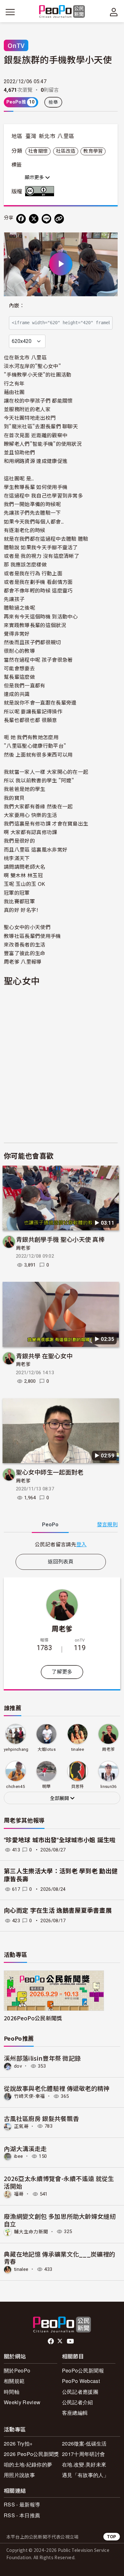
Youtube (71, 2341)
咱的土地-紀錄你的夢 (28, 2464)
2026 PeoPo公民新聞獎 (31, 2454)
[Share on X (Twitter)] (34, 219)
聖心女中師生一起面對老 (50, 1472)
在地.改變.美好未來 (84, 2464)
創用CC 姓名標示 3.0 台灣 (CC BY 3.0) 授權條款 (41, 191)
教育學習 (93, 151)
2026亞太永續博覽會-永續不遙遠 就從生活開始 (59, 2182)
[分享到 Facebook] (21, 219)
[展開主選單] (10, 12)
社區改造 (66, 151)
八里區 (66, 136)
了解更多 (62, 1672)
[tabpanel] (61, 1544)
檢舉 (53, 102)
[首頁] (62, 12)
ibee (18, 2156)
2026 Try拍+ (18, 2443)
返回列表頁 (61, 1562)
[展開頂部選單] (114, 12)
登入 (82, 1544)
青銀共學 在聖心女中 (44, 1356)
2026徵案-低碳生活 (84, 2443)
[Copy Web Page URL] (59, 219)
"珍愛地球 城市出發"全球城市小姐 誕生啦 (60, 1840)
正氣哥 (21, 2126)
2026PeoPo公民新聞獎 (33, 2018)
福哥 (19, 2194)
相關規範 (14, 2381)
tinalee (78, 1749)
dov (18, 2066)
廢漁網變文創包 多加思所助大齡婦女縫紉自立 (60, 2220)
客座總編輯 (75, 2413)
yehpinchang (16, 1749)
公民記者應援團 (80, 2392)
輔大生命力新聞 (31, 2231)
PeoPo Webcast (81, 2381)
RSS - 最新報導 (22, 2504)
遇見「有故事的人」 (85, 2475)
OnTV (16, 45)
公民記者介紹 (78, 2402)
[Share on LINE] (46, 219)
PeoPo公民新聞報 (83, 2370)
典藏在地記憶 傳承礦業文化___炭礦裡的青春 (59, 2258)
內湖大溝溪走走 (25, 2148)
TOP (112, 2536)
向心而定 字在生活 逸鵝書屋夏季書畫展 (58, 1911)
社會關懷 (38, 151)
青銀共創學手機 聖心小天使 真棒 (60, 1239)
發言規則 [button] (107, 1525)
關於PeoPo (17, 2370)
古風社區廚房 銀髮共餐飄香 (41, 2118)
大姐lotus (47, 1749)
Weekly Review (22, 2402)
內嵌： (17, 306)
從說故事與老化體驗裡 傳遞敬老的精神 (57, 2088)
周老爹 (23, 1248)
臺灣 (31, 136)
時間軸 (12, 2392)
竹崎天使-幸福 (29, 2096)
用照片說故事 (19, 2475)
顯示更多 (35, 177)
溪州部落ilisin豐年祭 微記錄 (42, 2058)
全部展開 (60, 1798)
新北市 (47, 136)
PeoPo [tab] (50, 1525)
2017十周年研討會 (83, 2454)
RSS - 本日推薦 (22, 2515)
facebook (51, 2341)
